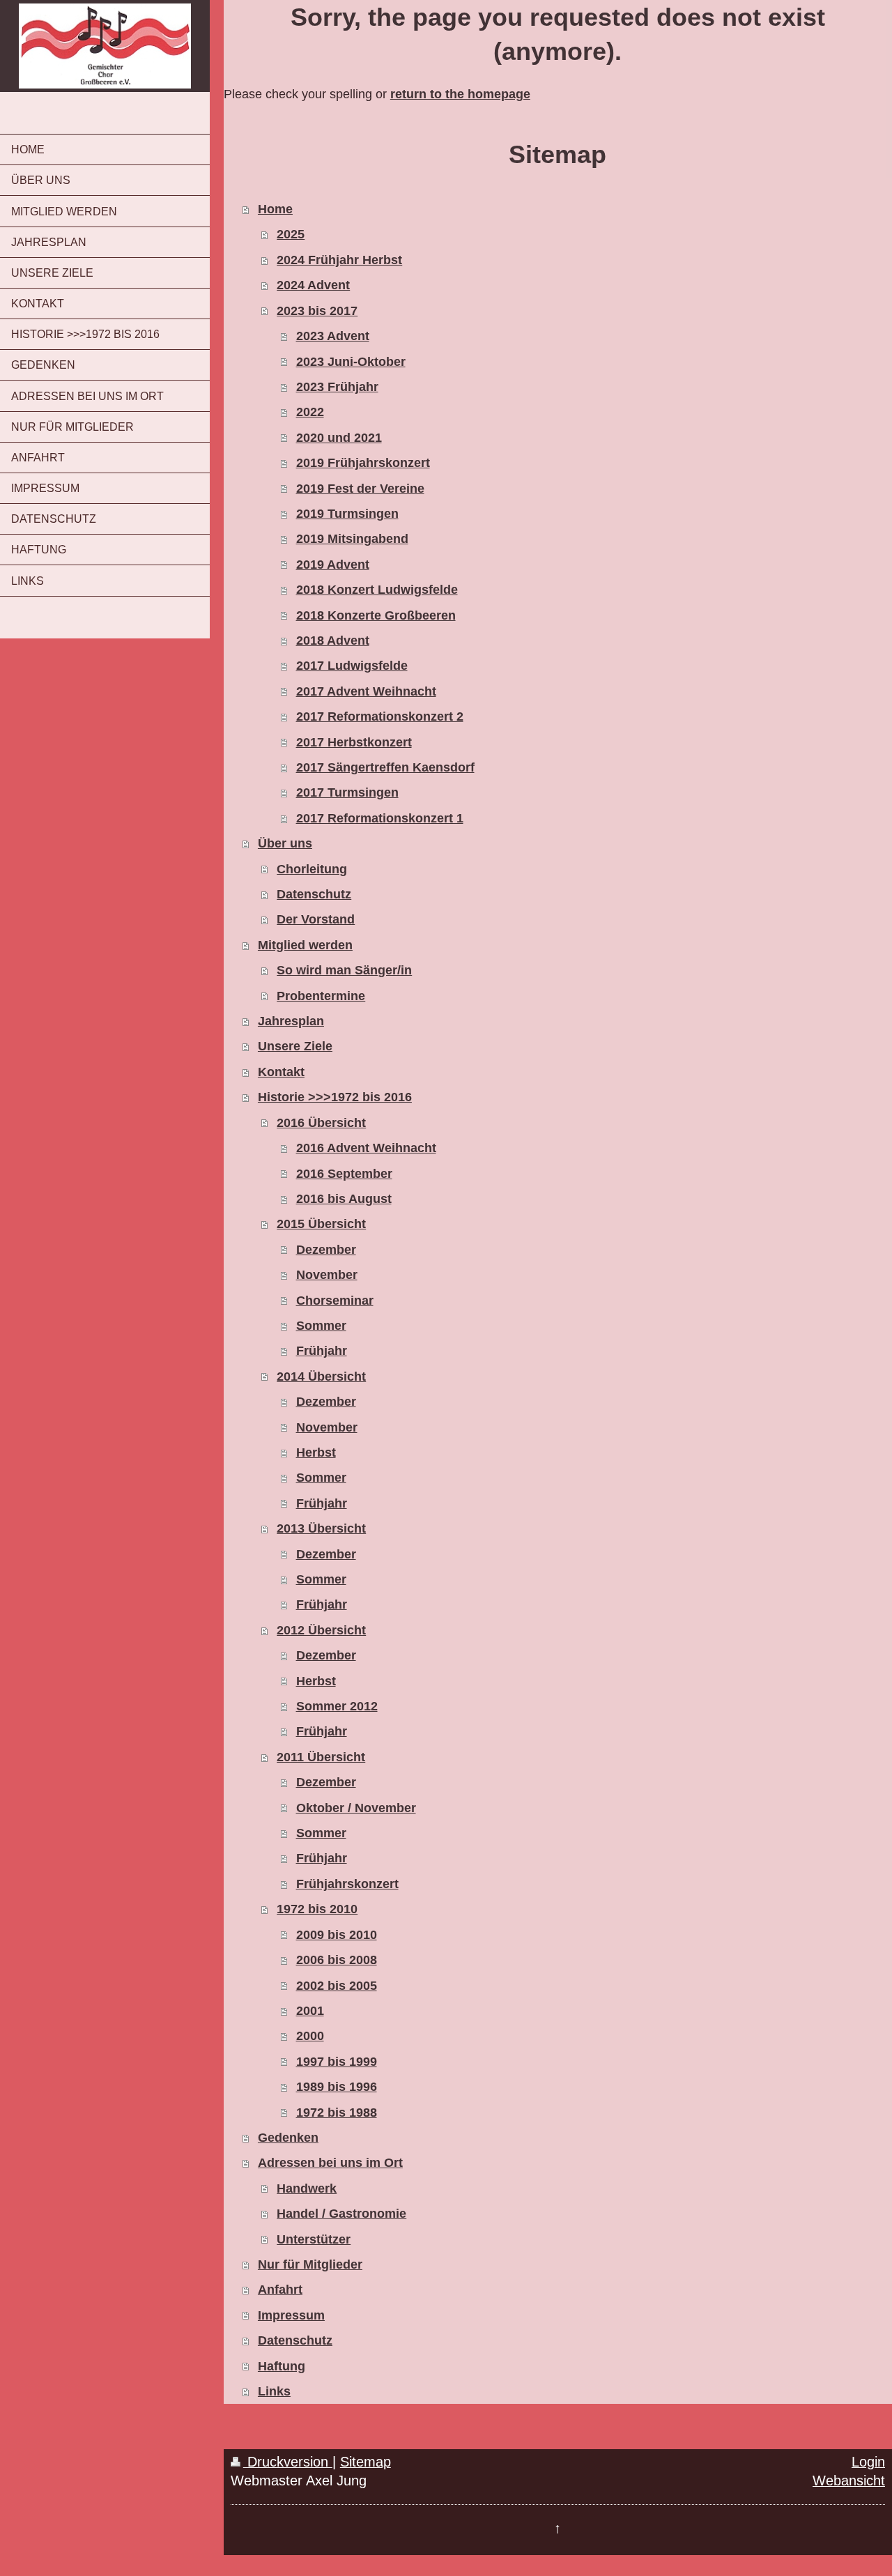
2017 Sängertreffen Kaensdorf (385, 767)
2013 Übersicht (321, 1528)
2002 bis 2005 (337, 1986)
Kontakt (281, 1072)
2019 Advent (333, 565)
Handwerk (307, 2188)
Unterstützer (314, 2239)
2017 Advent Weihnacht (366, 691)
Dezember (326, 1250)
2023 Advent (333, 336)
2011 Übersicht (321, 1757)
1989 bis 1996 (337, 2087)
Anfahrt (280, 2290)
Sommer (321, 1326)
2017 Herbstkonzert (354, 742)
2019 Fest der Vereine (360, 489)
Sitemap (366, 2462)
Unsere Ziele (295, 1046)
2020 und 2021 (339, 438)
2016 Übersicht (321, 1123)
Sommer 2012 (337, 1706)
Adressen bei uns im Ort (330, 2163)
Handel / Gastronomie (341, 2214)
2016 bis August (344, 1199)
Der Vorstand (316, 919)
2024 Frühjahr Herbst (339, 260)
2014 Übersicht (321, 1377)
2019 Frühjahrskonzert (363, 463)
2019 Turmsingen (347, 514)
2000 (310, 2036)
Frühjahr (322, 1351)
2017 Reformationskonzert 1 (380, 818)
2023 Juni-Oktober (351, 362)
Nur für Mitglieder (310, 2264)
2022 (310, 412)
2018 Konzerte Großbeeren (376, 615)
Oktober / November (356, 1808)
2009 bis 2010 (337, 1935)
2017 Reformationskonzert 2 (380, 716)
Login (868, 2462)
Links (274, 2391)
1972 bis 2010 (317, 1909)
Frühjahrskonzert (347, 1884)
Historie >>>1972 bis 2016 (335, 1097)
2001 (310, 2011)
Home (275, 209)
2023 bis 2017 (317, 311)
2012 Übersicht (321, 1630)
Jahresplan (291, 1021)
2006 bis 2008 (337, 1960)
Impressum (291, 2315)
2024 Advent (313, 285)
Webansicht (849, 2481)
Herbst (316, 1452)
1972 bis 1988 (337, 2113)
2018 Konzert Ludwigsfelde (377, 590)
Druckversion (288, 2462)
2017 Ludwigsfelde (352, 666)
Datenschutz (314, 894)
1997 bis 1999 (337, 2062)
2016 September (344, 1174)
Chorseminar (335, 1301)
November (327, 1275)
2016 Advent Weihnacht (366, 1148)
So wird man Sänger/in (344, 970)
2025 (291, 234)
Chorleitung (312, 869)
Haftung (282, 2366)
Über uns (285, 843)
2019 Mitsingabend (352, 539)
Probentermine (321, 996)
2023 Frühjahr (337, 387)
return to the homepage (460, 94)
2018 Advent (333, 641)
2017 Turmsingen (347, 792)
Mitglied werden (305, 945)
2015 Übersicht (321, 1224)
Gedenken (288, 2138)
